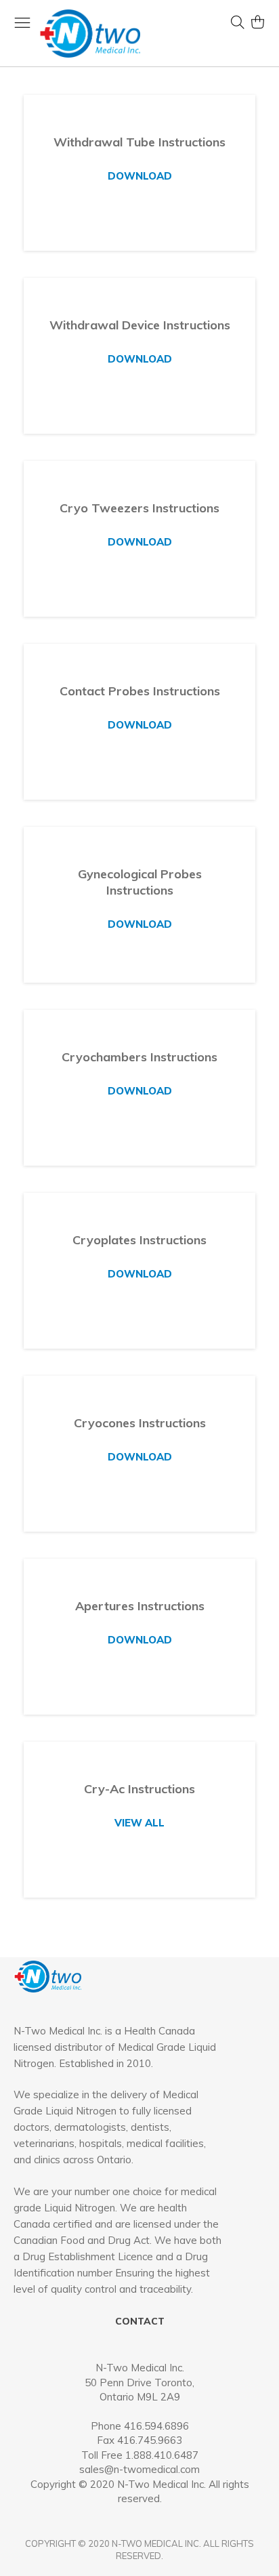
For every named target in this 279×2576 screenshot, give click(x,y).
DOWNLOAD (140, 176)
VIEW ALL (139, 1823)
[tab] (119, 2137)
